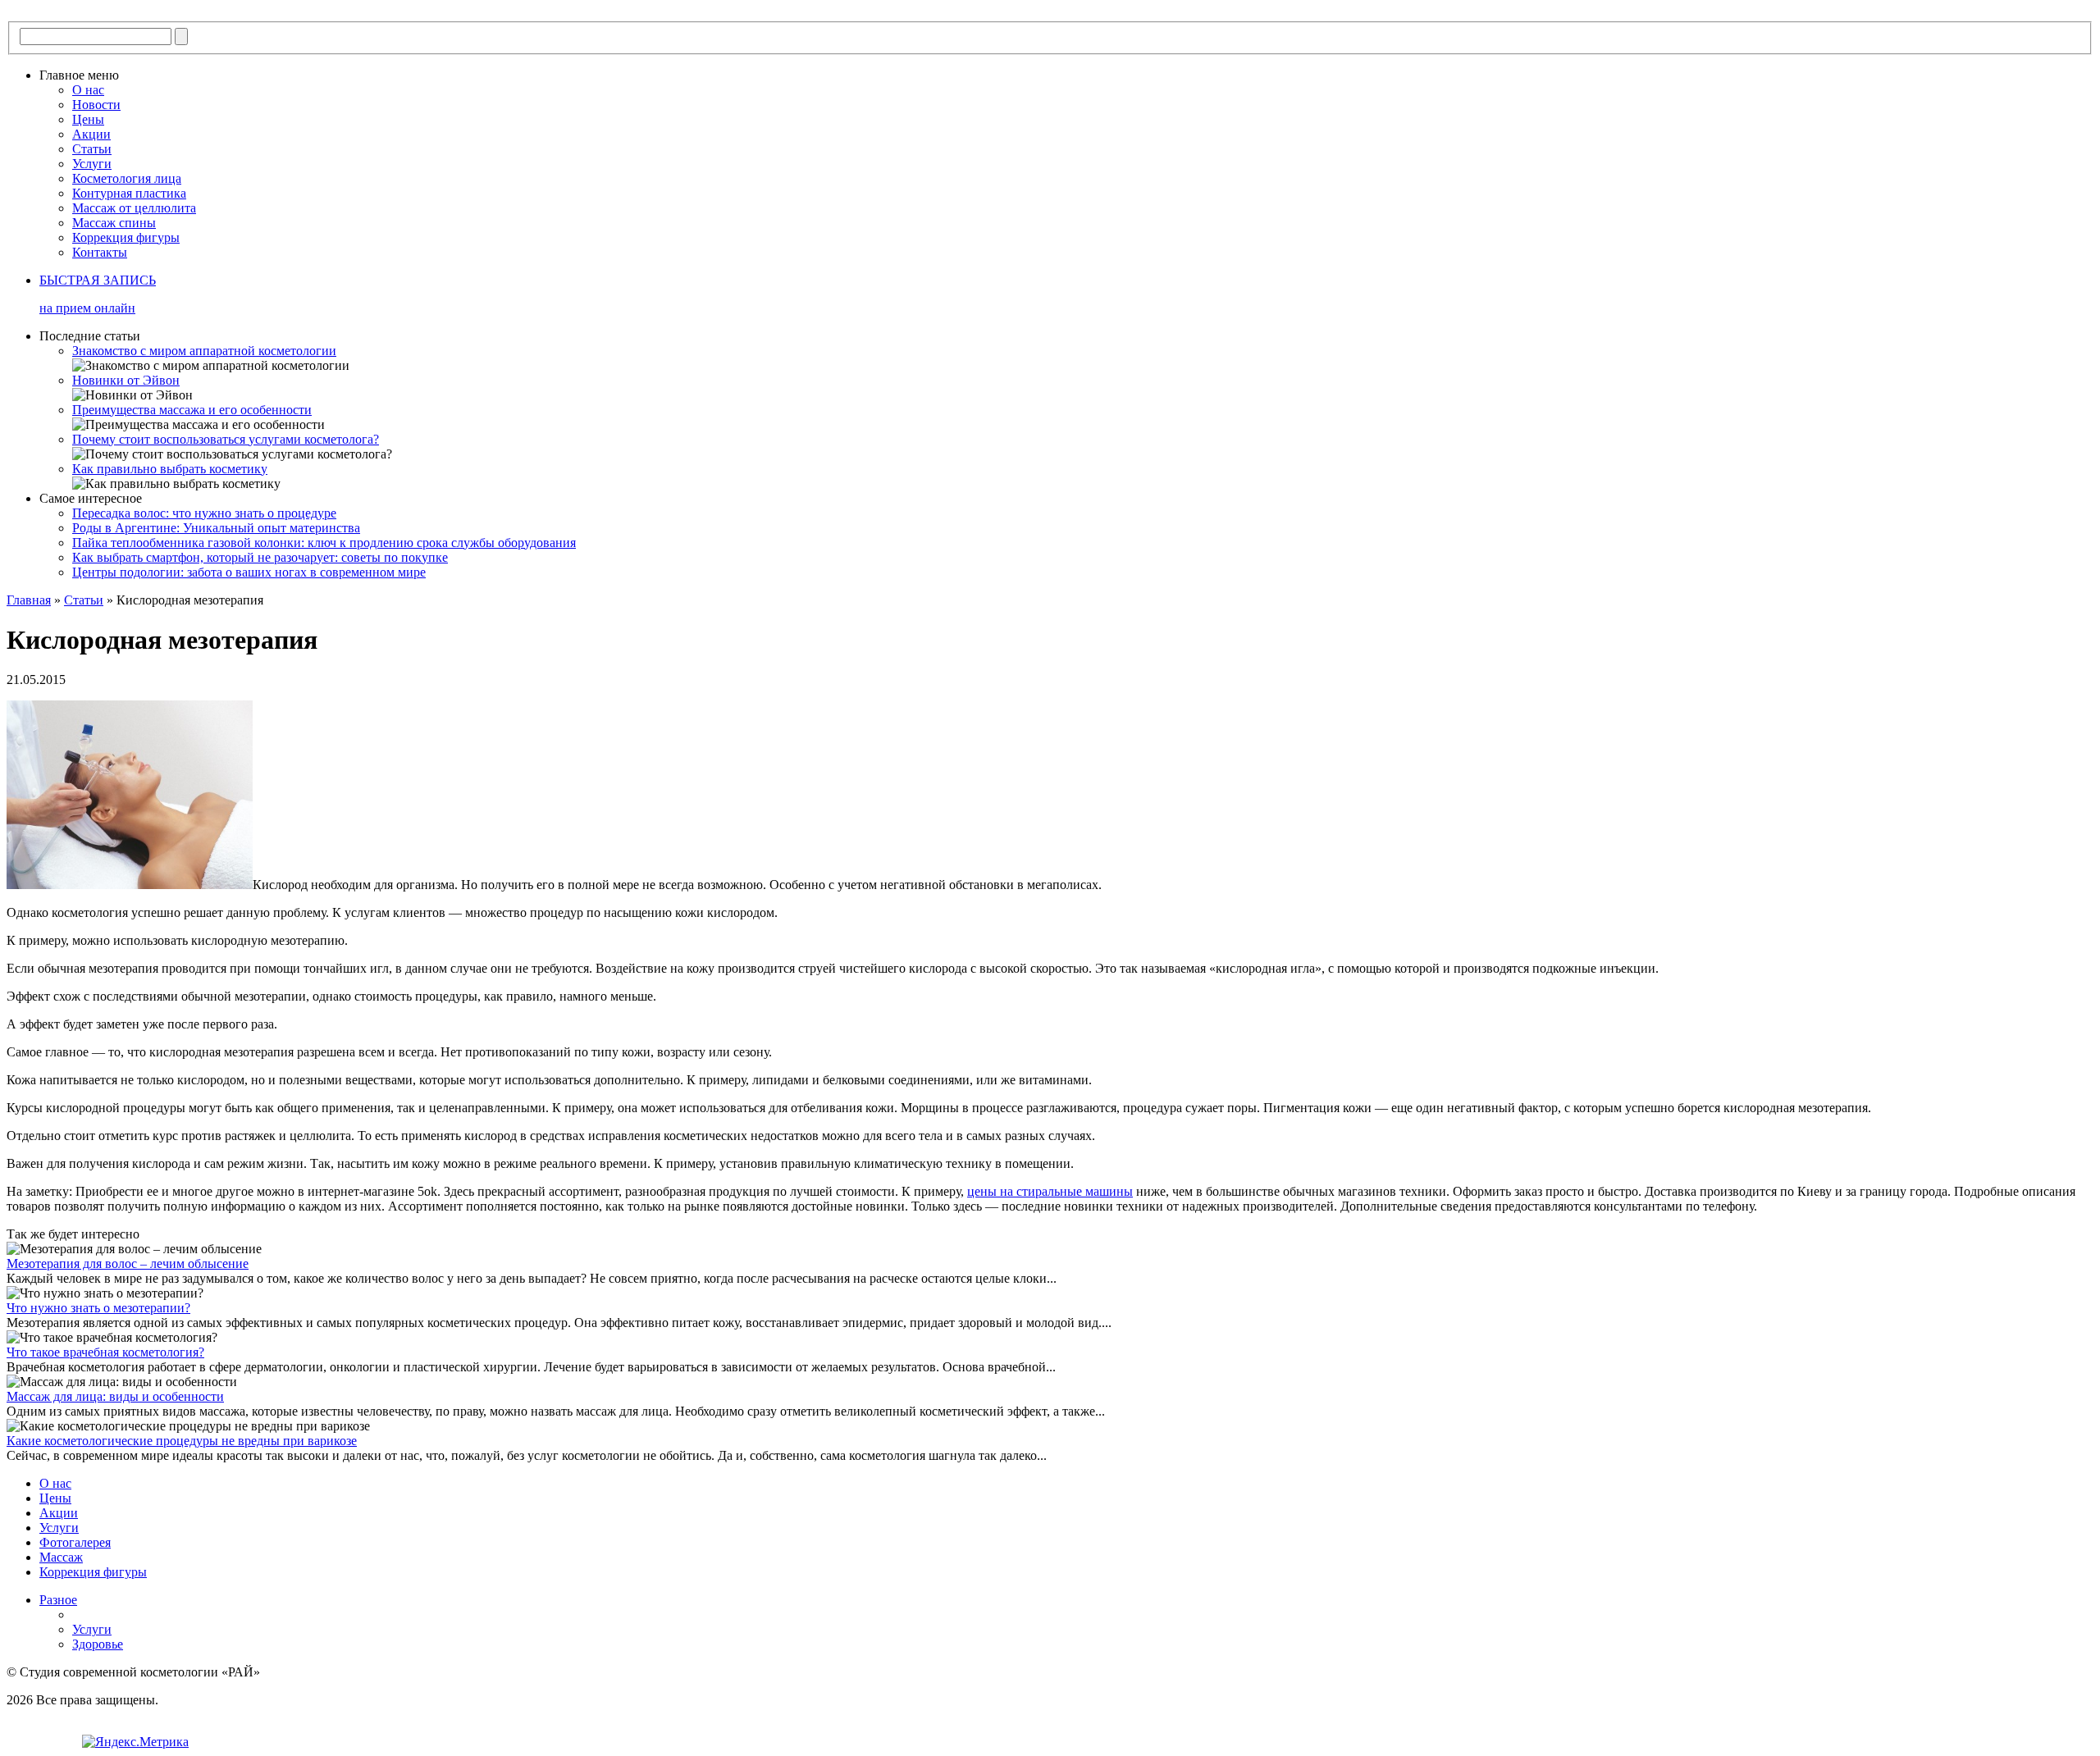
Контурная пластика (129, 193)
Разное (58, 1600)
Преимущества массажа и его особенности (192, 410)
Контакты (100, 252)
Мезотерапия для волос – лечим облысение (128, 1263)
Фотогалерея (75, 1542)
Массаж (61, 1557)
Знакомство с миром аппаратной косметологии (204, 351)
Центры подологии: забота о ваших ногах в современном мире (249, 572)
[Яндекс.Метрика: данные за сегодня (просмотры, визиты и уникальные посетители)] (135, 1742)
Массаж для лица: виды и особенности (115, 1396)
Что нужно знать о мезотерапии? (98, 1308)
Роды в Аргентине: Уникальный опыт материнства (216, 528)
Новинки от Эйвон (126, 380)
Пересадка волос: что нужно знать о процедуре (204, 513)
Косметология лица (127, 178)
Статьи (92, 149)
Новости (96, 105)
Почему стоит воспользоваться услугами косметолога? (226, 439)
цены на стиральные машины (1050, 1191)
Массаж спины (114, 223)
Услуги (92, 164)
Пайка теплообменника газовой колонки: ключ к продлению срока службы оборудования (324, 543)
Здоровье (98, 1644)
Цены (88, 119)
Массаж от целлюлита (134, 208)
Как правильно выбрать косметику (170, 469)
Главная (29, 600)
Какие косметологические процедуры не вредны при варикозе (182, 1441)
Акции (91, 134)
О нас (88, 90)
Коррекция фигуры (126, 237)
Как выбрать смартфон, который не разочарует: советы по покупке (260, 557)
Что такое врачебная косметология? (105, 1352)
